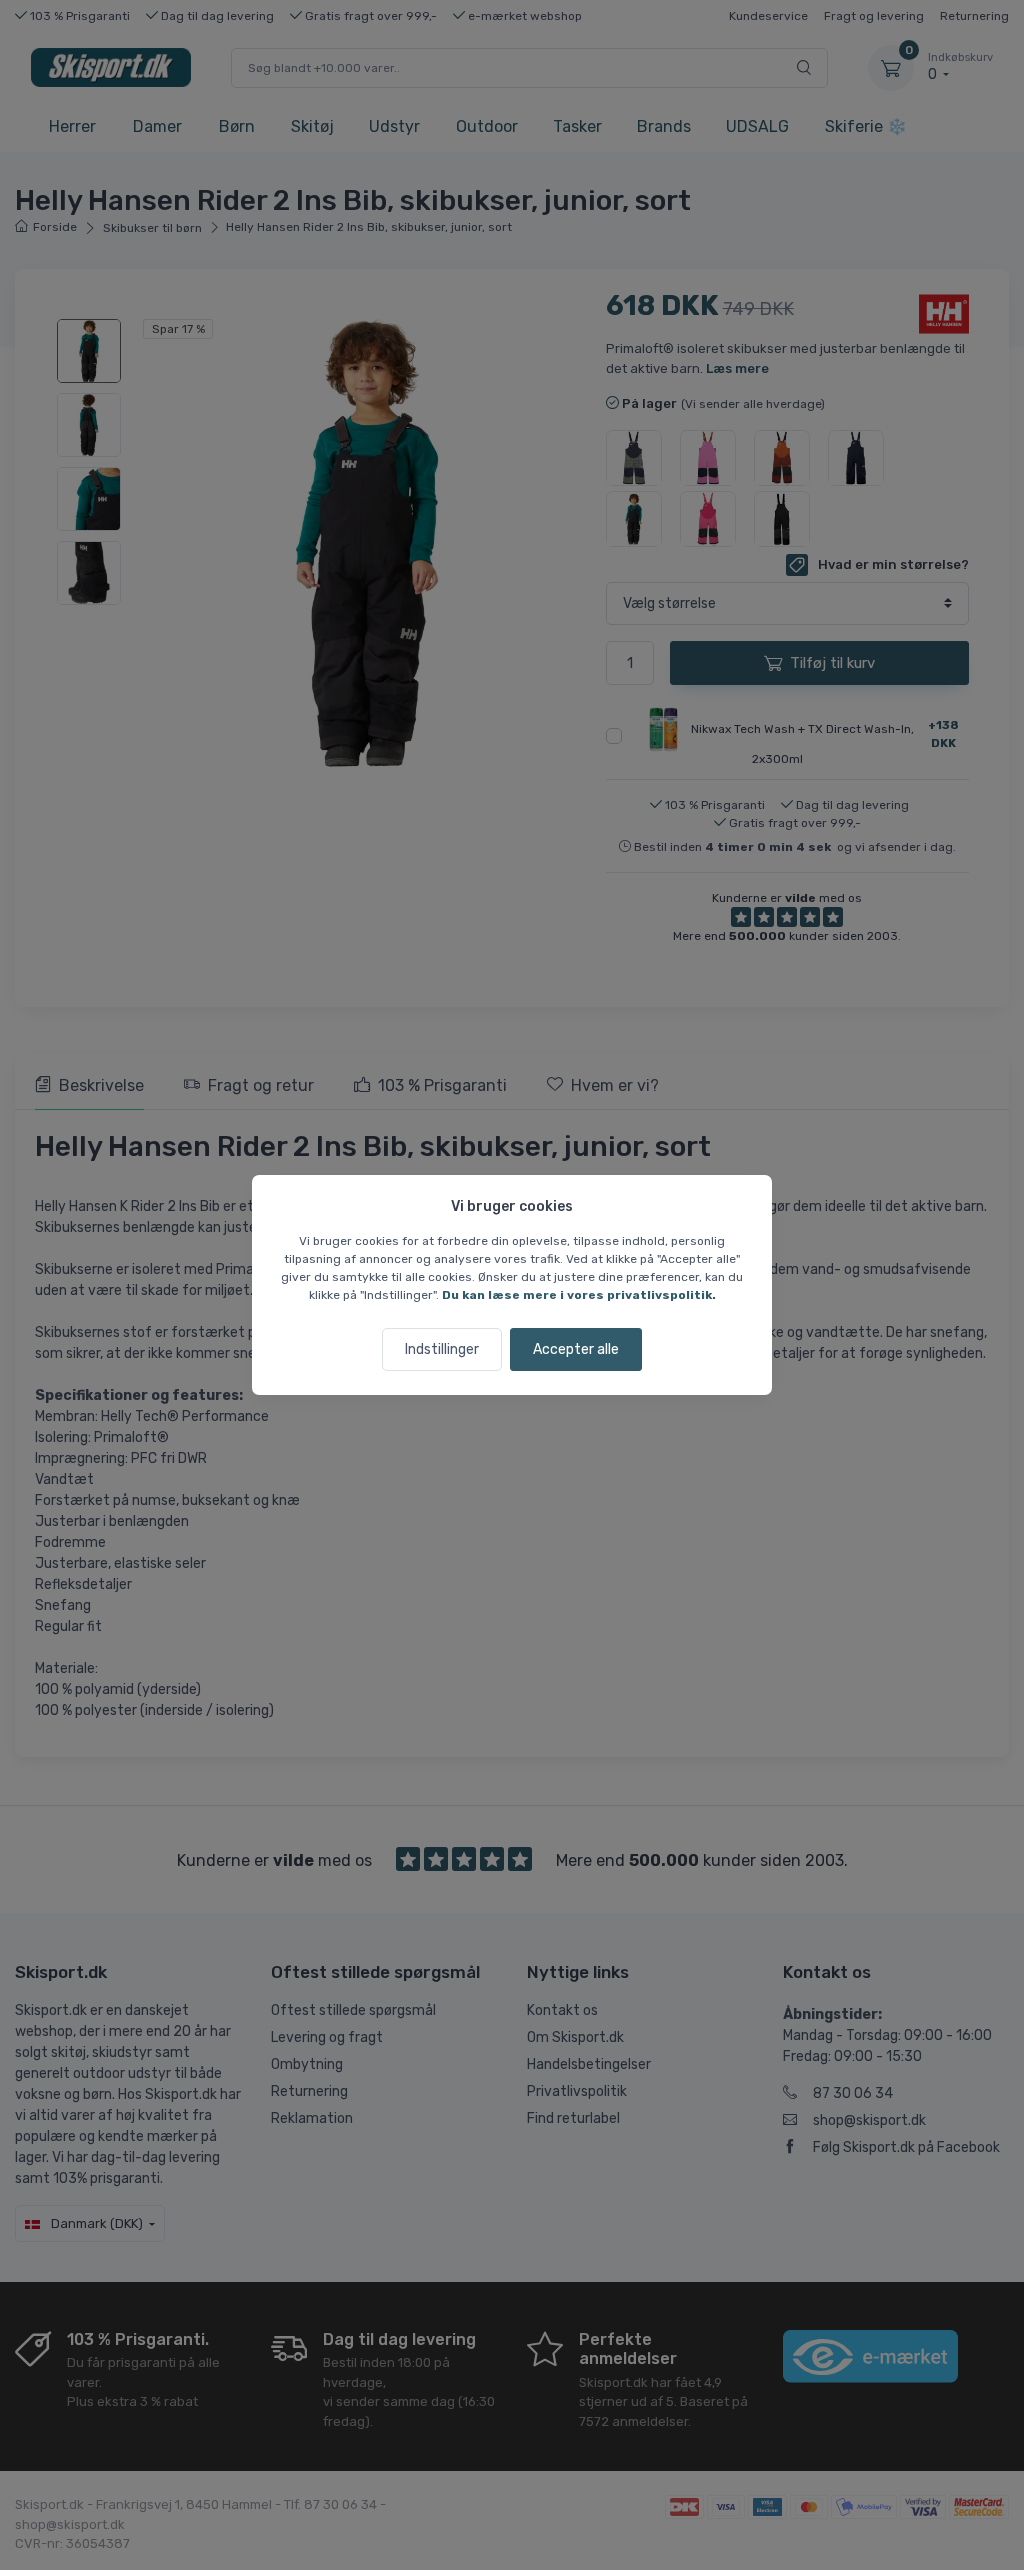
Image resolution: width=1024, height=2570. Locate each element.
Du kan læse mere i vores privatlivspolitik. (579, 1295)
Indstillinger (442, 1349)
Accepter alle (576, 1349)
